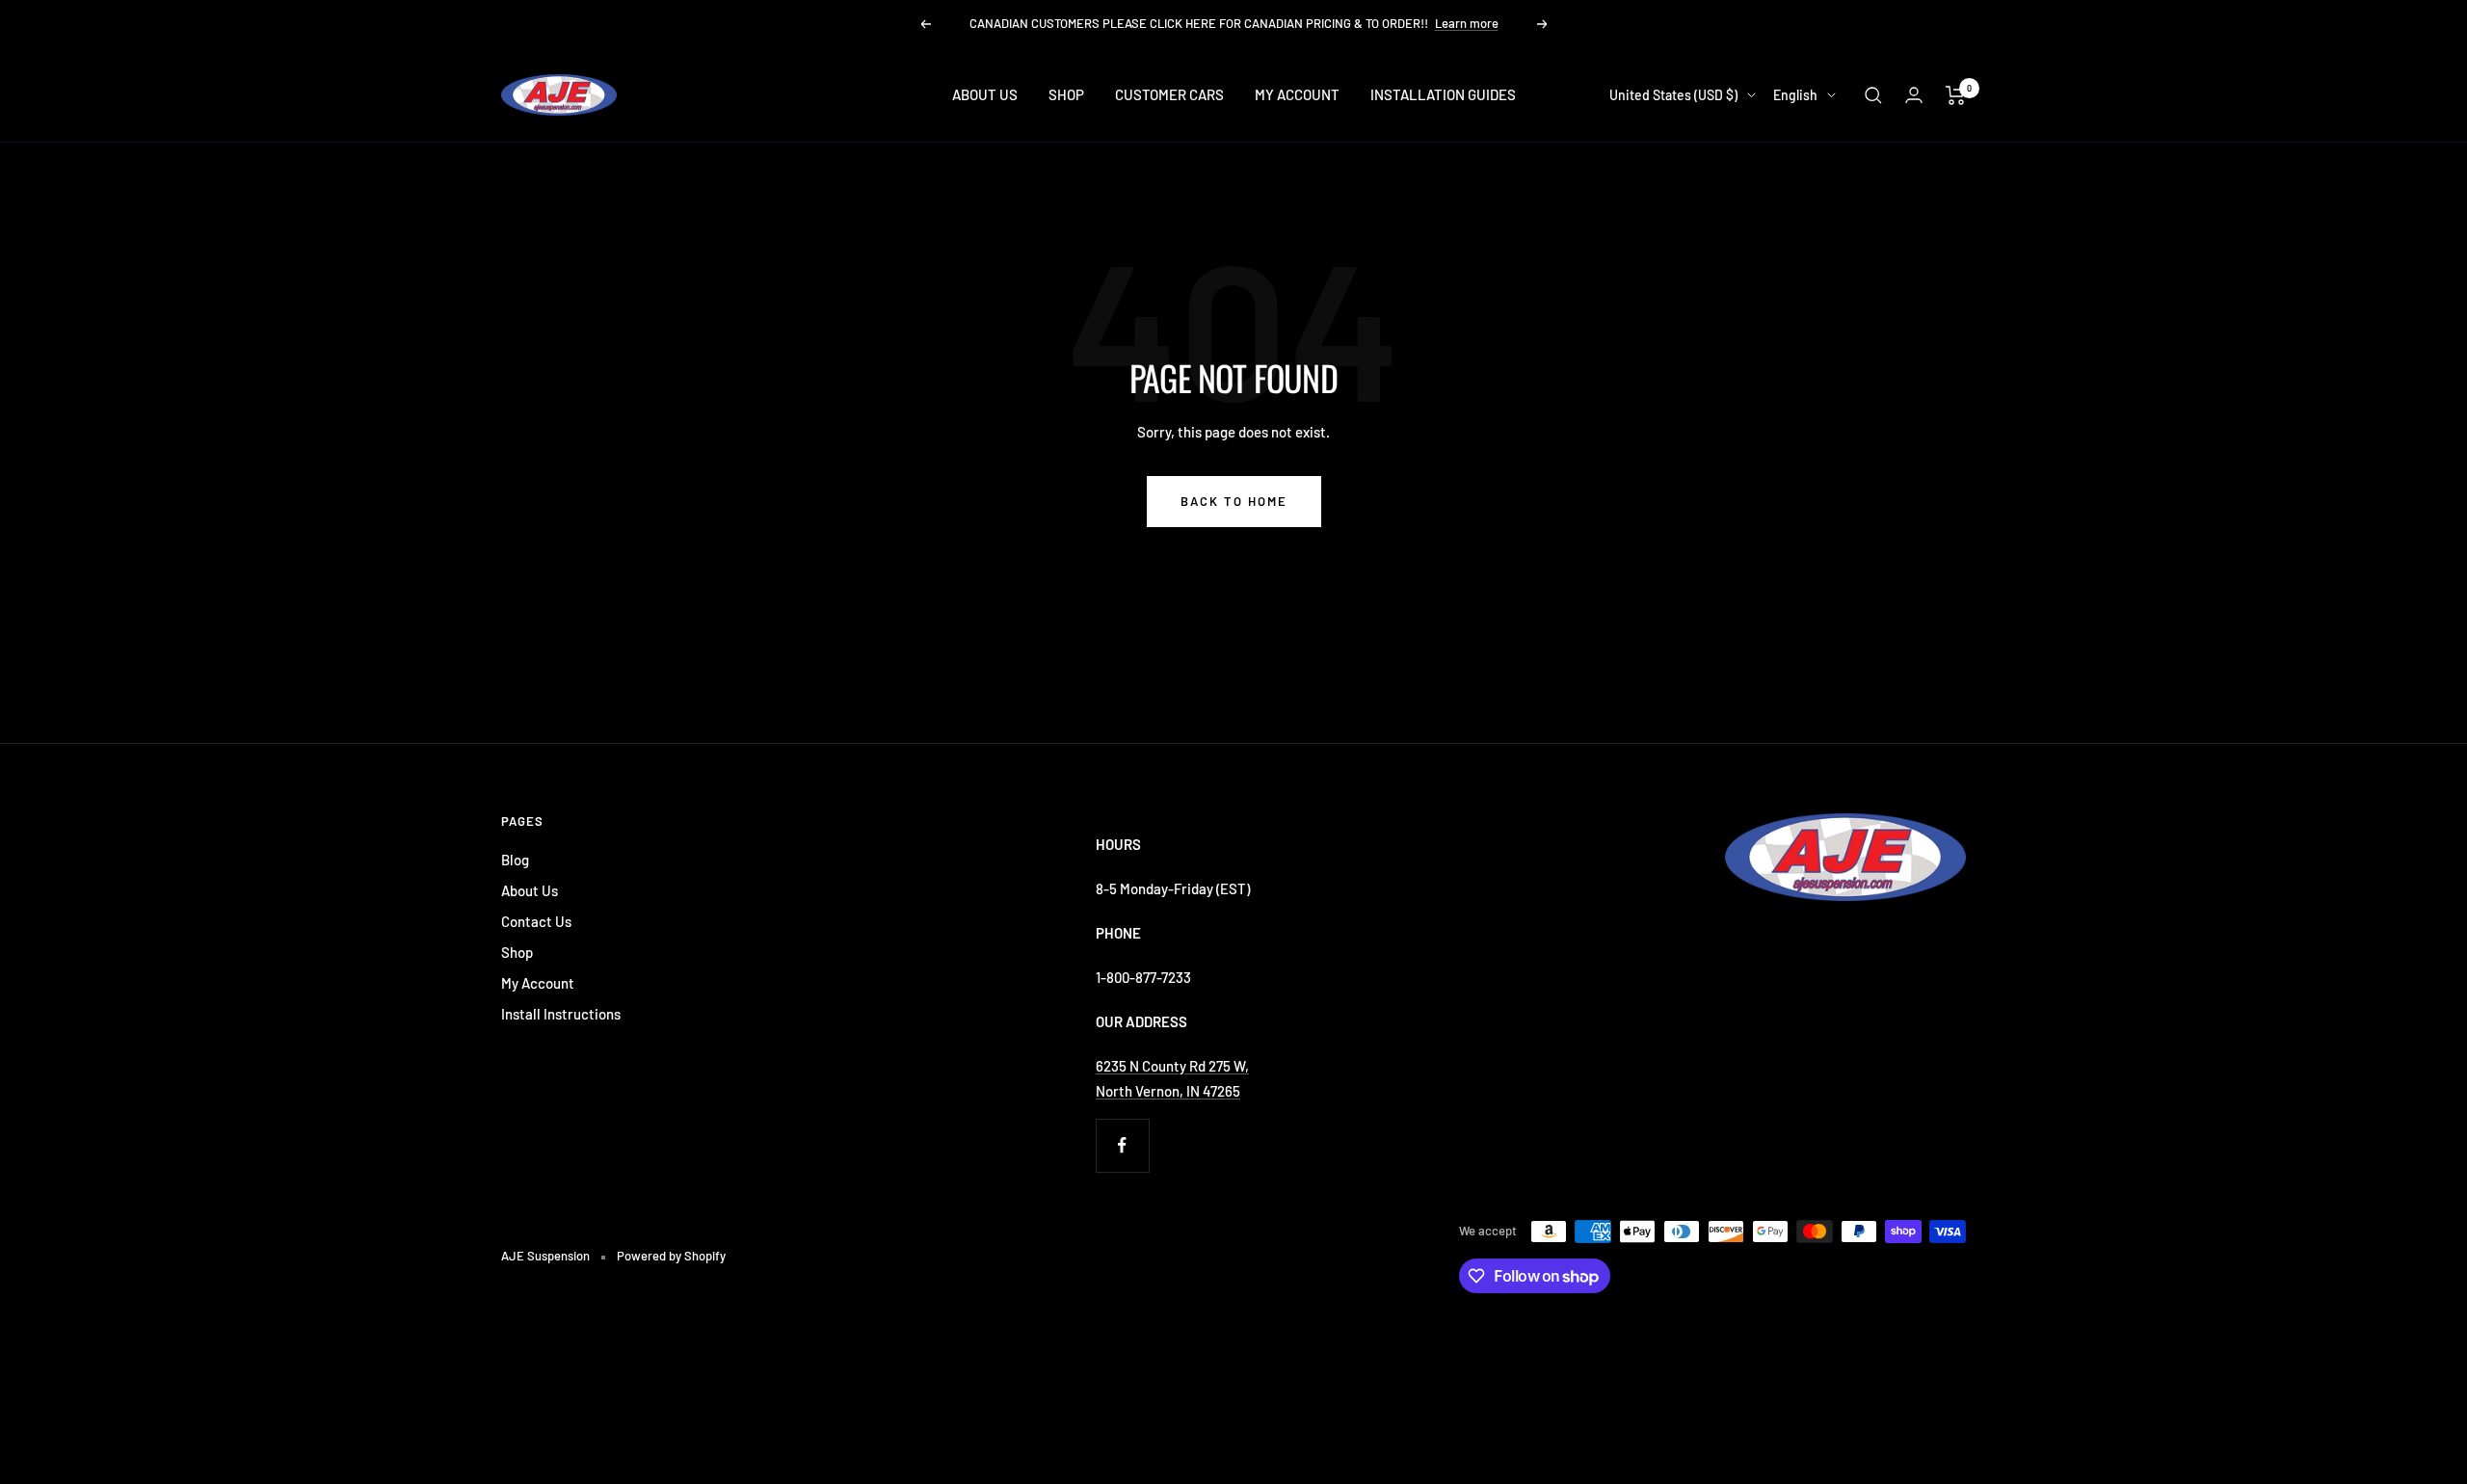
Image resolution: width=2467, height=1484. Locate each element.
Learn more (1467, 23)
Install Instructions (561, 1014)
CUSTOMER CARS (1169, 94)
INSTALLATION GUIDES (1443, 94)
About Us (530, 890)
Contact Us (536, 921)
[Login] (1914, 95)
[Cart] (1956, 95)
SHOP (1066, 94)
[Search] (1873, 95)
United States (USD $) (1673, 95)
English (1795, 95)
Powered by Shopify (671, 1256)
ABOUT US (985, 94)
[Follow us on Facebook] (1122, 1145)
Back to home (1234, 501)
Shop (517, 952)
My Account (538, 983)
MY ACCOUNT (1297, 94)
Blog (515, 860)
